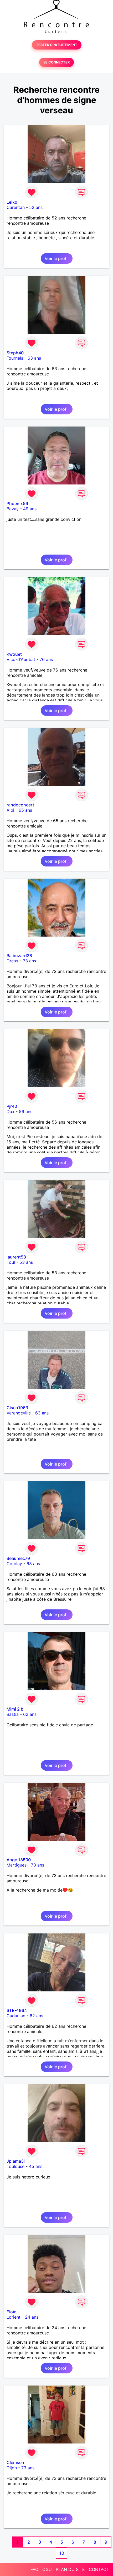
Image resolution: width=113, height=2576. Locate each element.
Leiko (12, 202)
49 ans (30, 509)
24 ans (32, 2317)
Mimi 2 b (15, 1709)
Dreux (12, 961)
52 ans (36, 207)
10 (62, 2553)
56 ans (26, 1111)
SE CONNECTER (56, 62)
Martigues (17, 1865)
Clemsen (15, 2462)
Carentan (16, 207)
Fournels (15, 358)
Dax (11, 1111)
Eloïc (11, 2312)
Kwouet (14, 654)
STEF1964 (17, 2010)
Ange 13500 (19, 1860)
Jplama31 (16, 2161)
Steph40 (15, 353)
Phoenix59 (17, 503)
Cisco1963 (17, 1408)
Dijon (12, 2468)
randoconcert (20, 805)
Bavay (13, 509)
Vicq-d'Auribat (21, 659)
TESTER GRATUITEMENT (57, 45)
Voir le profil (57, 258)
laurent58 (16, 1257)
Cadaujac (16, 2016)
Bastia (13, 1714)
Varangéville (19, 1413)
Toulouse (16, 2166)
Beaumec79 (18, 1558)
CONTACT (99, 2569)
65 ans (25, 810)
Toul (11, 1262)
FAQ (34, 2569)
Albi (10, 810)
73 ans (29, 961)
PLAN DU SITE (70, 2569)
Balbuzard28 (19, 956)
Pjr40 (12, 1106)
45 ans (36, 2166)
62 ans (30, 1714)
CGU (47, 2569)
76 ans (46, 659)
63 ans (34, 358)
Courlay (14, 1564)
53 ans (26, 1262)
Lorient (14, 2317)
